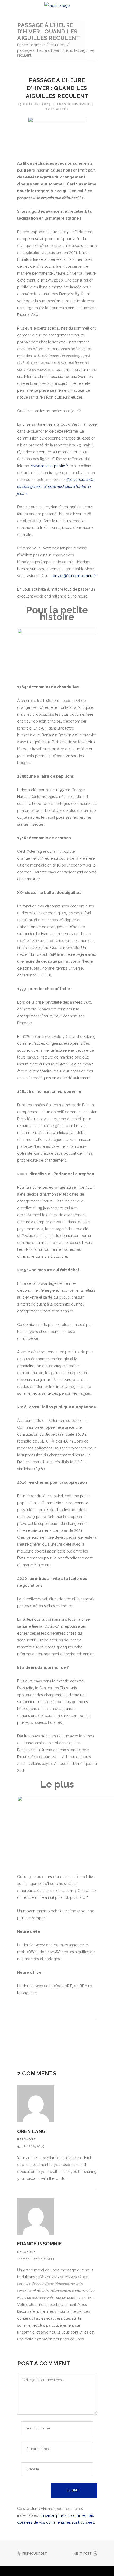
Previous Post (35, 2554)
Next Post (83, 2554)
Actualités (57, 45)
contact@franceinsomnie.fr (73, 576)
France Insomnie (31, 45)
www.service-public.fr (49, 466)
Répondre (27, 2140)
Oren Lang (32, 2131)
